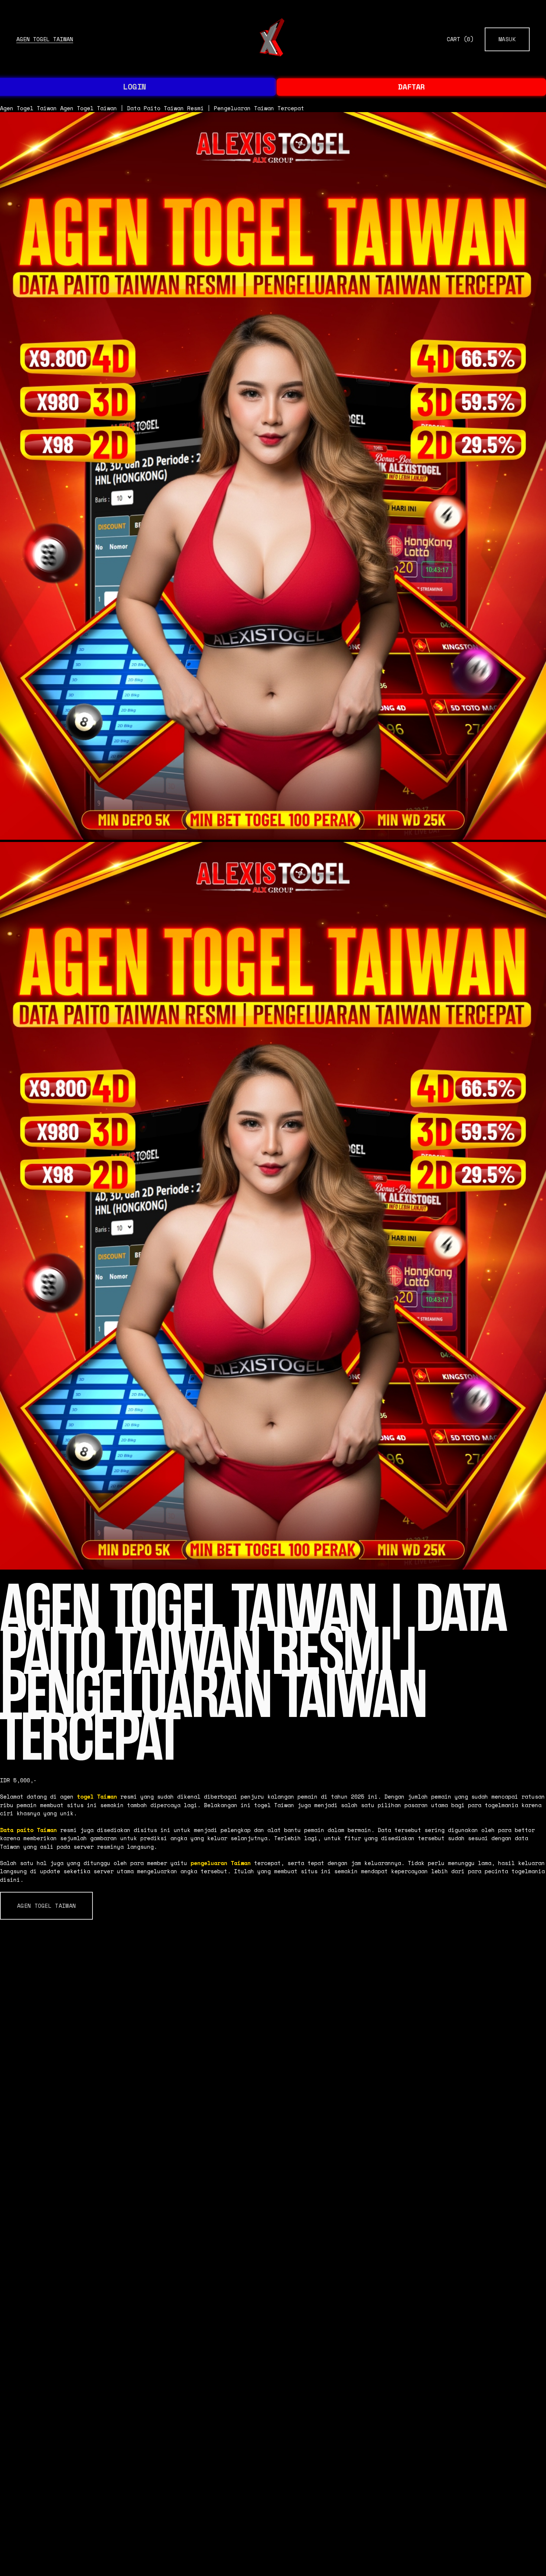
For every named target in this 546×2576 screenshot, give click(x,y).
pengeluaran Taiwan (221, 1863)
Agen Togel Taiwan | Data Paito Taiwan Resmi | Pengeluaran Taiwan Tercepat (182, 108)
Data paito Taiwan (28, 1830)
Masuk (507, 39)
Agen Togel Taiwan (45, 39)
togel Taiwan (97, 1796)
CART (460, 39)
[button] (46, 1906)
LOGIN (134, 87)
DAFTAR (412, 87)
